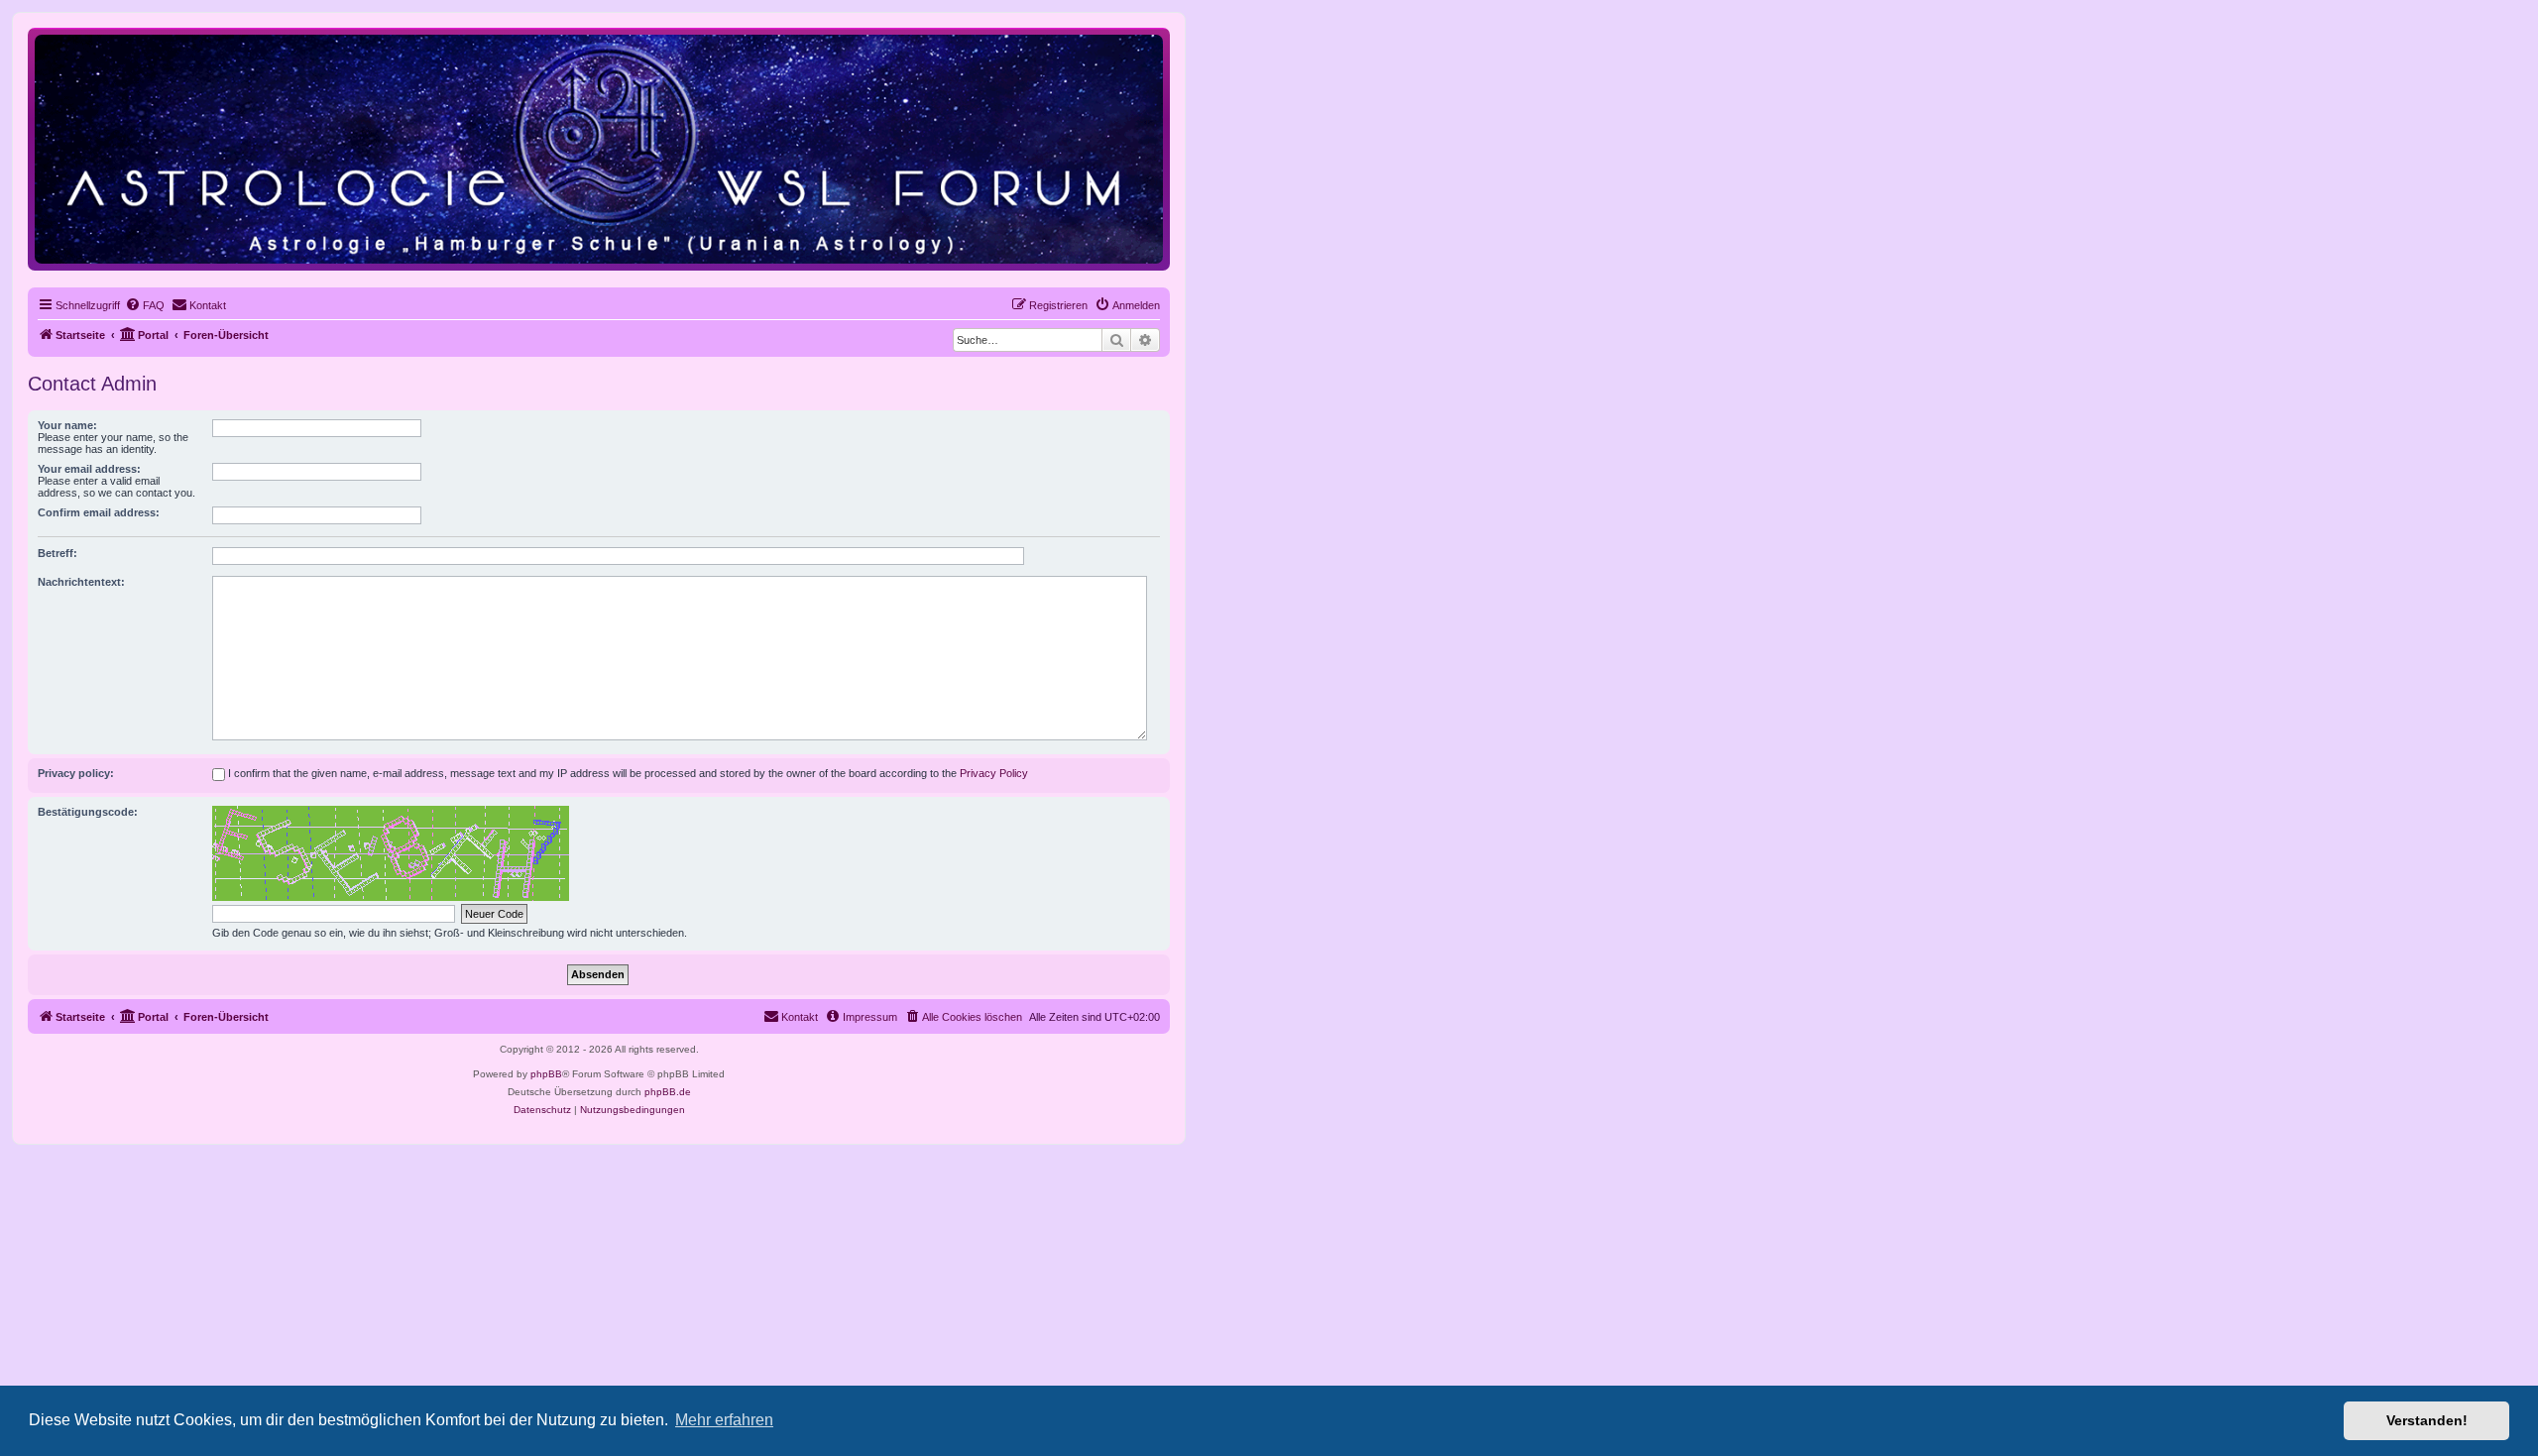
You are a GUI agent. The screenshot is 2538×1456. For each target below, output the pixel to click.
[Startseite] (599, 148)
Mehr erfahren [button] (724, 1420)
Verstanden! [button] (2427, 1420)
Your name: (67, 425)
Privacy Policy (994, 773)
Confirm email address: (99, 512)
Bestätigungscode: (88, 812)
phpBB (546, 1074)
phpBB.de (668, 1092)
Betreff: (58, 553)
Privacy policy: (76, 773)
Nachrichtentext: (81, 582)
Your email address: (89, 469)
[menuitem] (145, 305)
